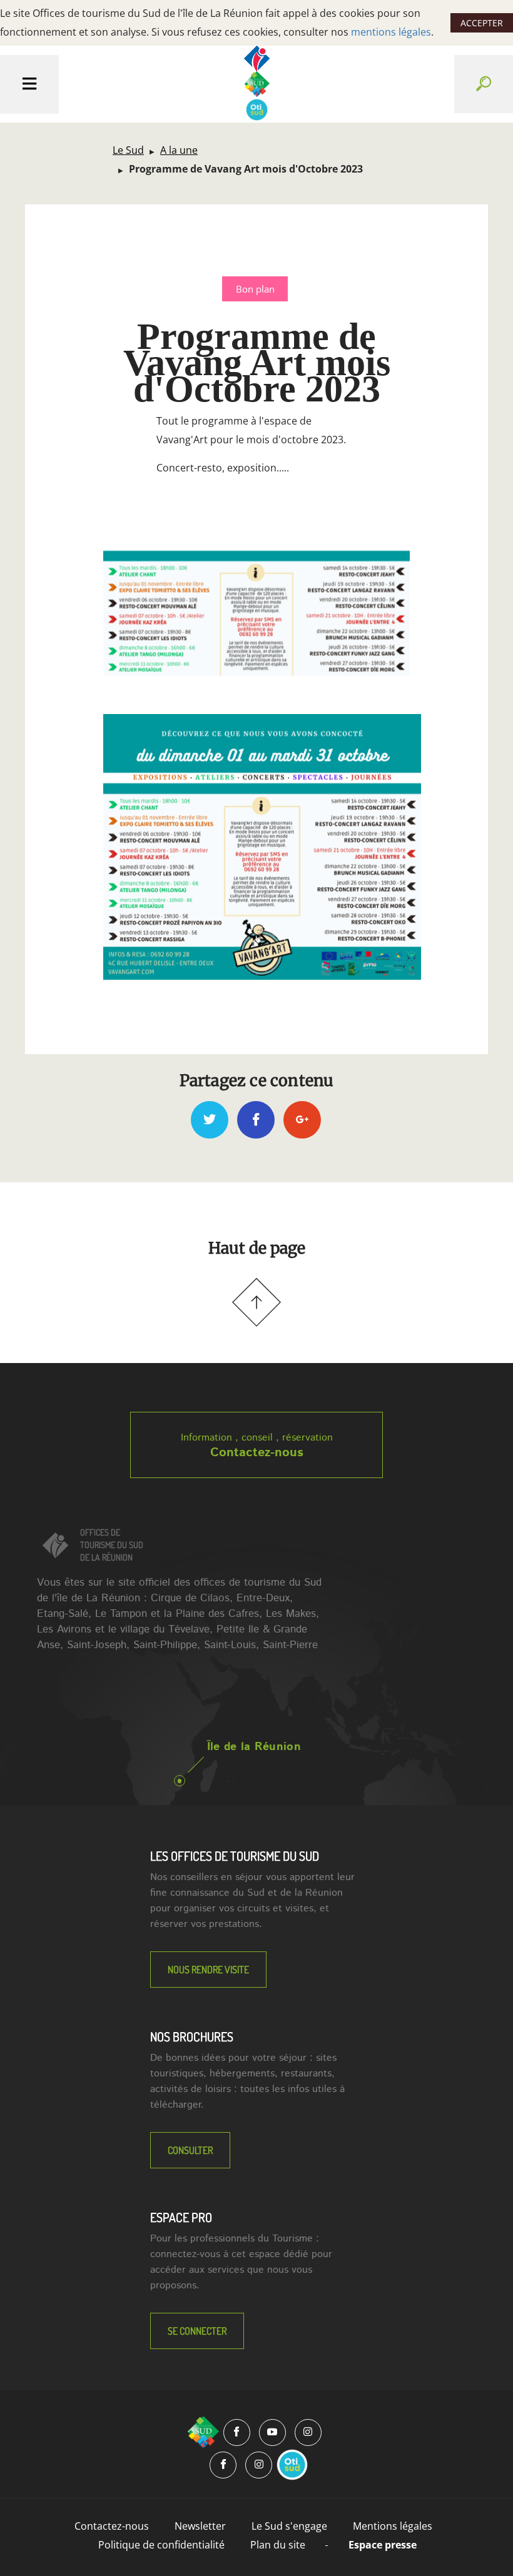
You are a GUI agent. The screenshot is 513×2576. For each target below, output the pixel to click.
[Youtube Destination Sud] (272, 2433)
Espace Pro (181, 2217)
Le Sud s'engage (289, 2526)
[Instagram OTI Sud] (259, 2465)
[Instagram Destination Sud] (308, 2433)
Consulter (190, 2150)
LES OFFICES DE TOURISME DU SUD (235, 1856)
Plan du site (278, 2545)
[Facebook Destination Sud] (237, 2433)
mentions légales (391, 32)
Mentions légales (393, 2526)
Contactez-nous (257, 1453)
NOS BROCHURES (192, 2036)
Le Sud (128, 150)
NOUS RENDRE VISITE (208, 1970)
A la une (179, 150)
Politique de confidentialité (161, 2545)
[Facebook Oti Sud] (223, 2465)
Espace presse (383, 2545)
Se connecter (197, 2331)
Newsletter (200, 2526)
